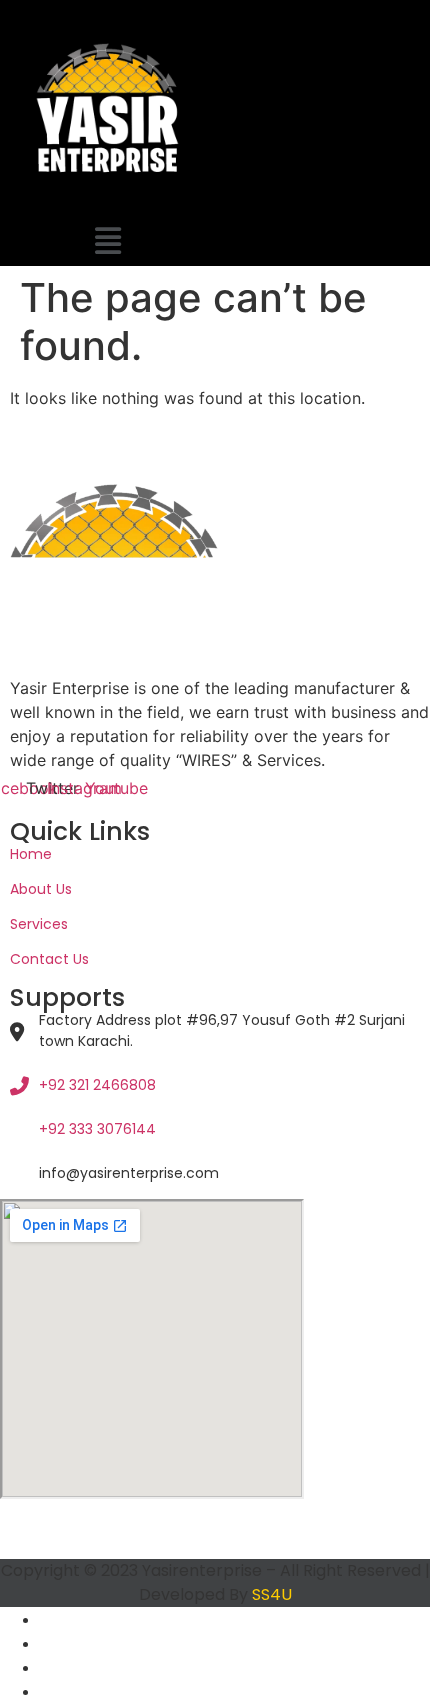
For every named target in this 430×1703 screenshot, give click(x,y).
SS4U (272, 1594)
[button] (107, 240)
